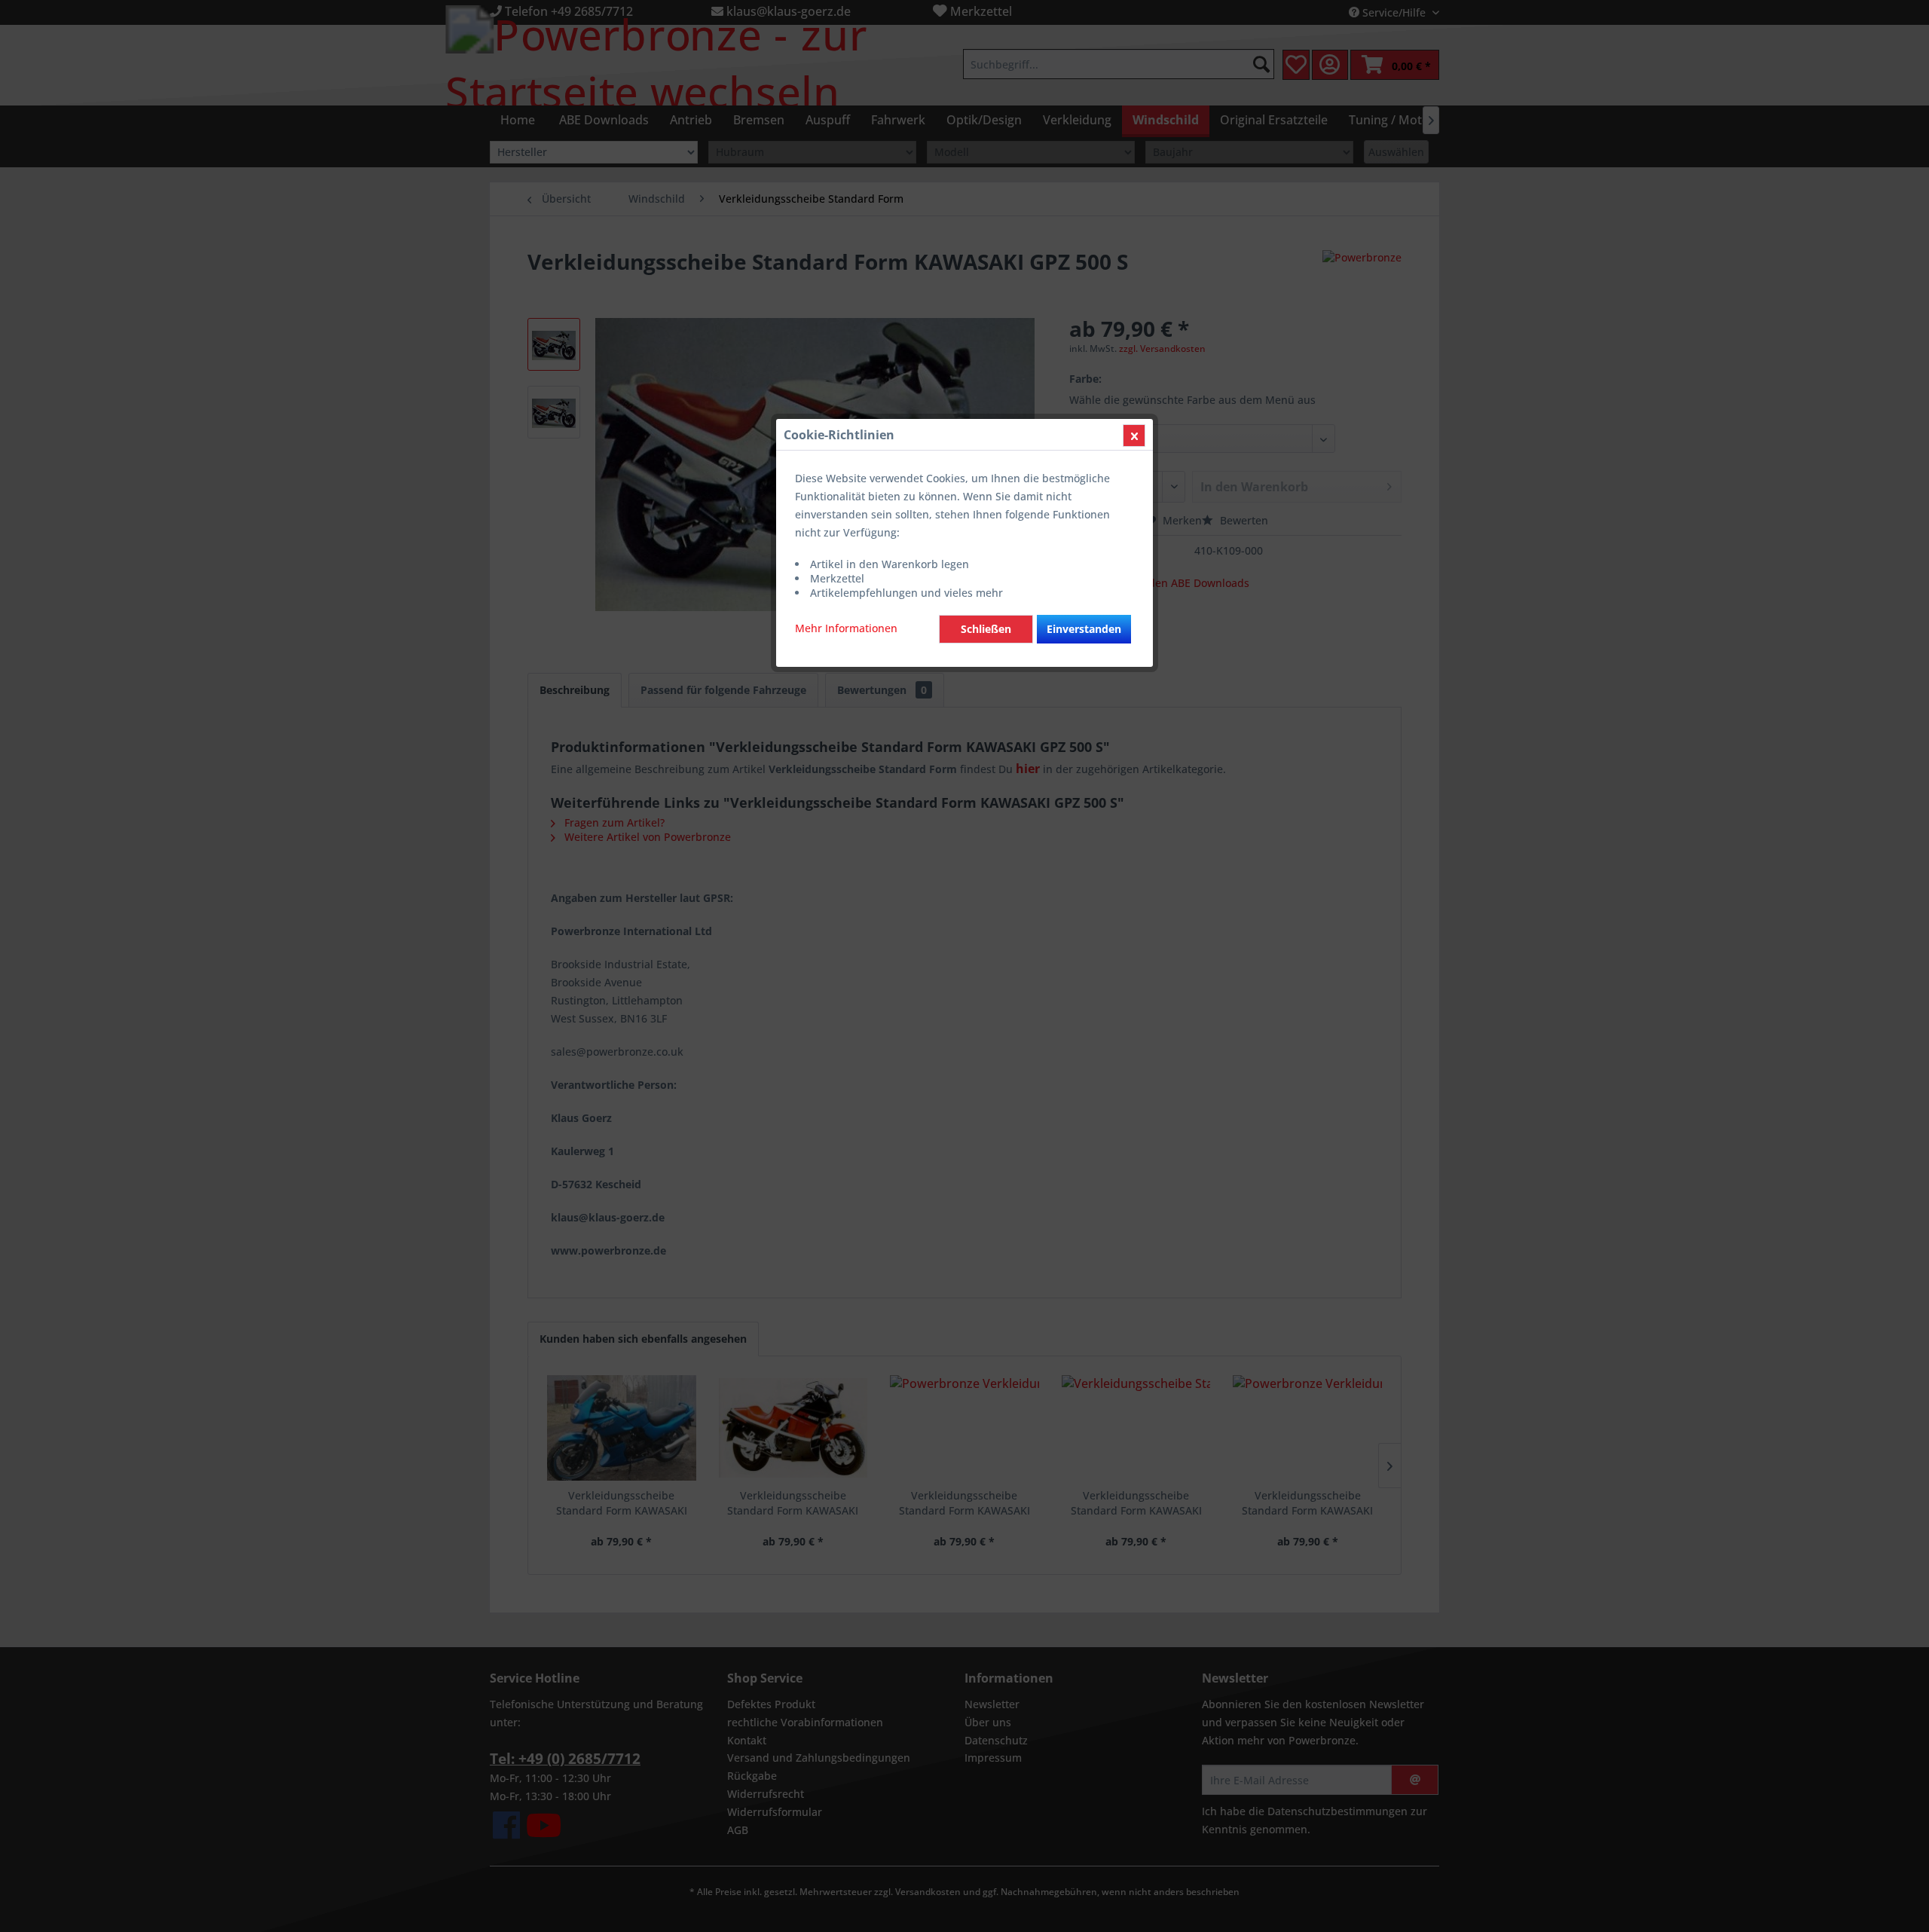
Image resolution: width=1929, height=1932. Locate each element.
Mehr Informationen (846, 628)
